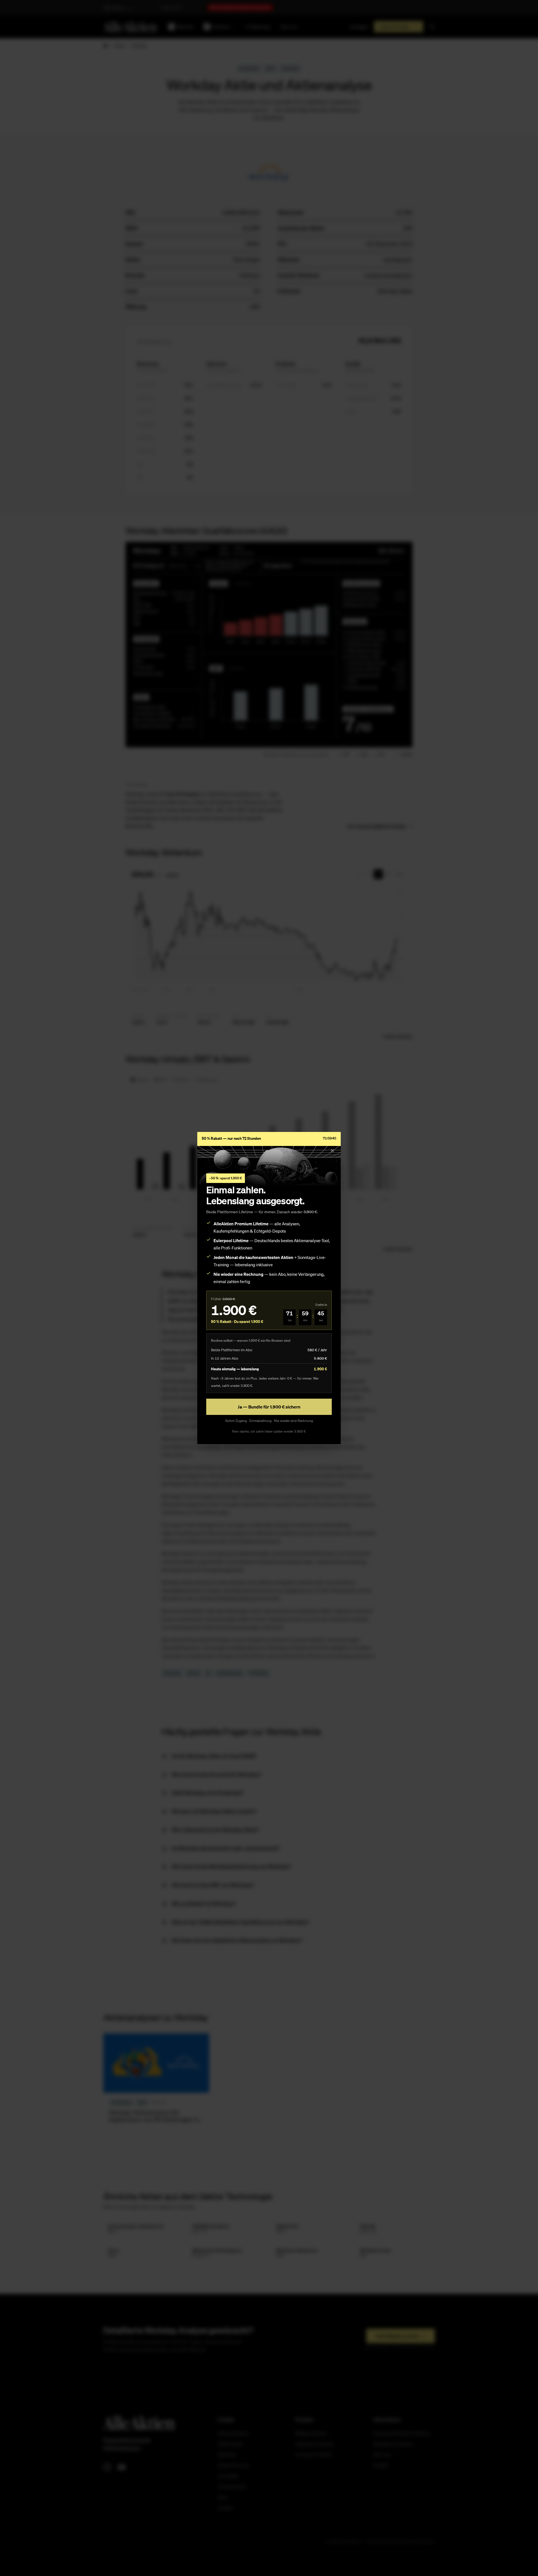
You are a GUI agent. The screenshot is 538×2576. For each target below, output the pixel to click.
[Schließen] (332, 1150)
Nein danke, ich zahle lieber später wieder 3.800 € (269, 1431)
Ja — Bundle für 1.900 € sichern (269, 1407)
